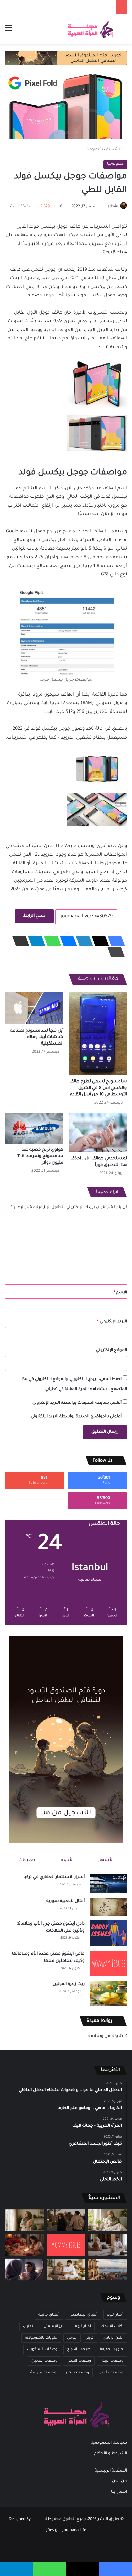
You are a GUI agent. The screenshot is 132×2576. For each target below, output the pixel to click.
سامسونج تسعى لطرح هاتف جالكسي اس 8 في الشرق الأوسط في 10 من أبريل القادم (98, 1088)
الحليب (29, 2326)
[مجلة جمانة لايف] (90, 29)
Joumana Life (74, 2530)
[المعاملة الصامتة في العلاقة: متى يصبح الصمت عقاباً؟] (107, 2245)
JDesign (53, 2530)
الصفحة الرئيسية (111, 2471)
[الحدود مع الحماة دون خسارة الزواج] (66, 2269)
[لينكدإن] (82, 941)
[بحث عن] (124, 31)
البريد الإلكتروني (112, 1322)
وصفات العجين (44, 2361)
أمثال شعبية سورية (65, 1901)
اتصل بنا (119, 2492)
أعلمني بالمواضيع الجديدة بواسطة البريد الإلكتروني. (76, 1417)
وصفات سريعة (43, 2373)
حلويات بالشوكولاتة (41, 2338)
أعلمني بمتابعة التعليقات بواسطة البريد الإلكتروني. (76, 1403)
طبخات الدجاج (79, 2349)
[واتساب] (50, 941)
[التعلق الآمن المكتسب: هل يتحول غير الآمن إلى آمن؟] (107, 2220)
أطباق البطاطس (83, 2315)
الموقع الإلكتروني (112, 1351)
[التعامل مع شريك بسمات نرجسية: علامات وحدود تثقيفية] (25, 2220)
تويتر (90, 2338)
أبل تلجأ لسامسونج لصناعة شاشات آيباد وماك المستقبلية (37, 1037)
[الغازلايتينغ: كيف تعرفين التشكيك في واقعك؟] (25, 2269)
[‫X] (98, 941)
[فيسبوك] (114, 941)
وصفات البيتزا (112, 2361)
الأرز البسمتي (54, 2326)
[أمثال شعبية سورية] (108, 1907)
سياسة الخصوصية (109, 2443)
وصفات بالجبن (111, 2373)
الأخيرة (67, 1860)
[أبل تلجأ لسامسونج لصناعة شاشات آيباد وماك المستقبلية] (34, 1008)
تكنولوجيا (95, 150)
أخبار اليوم (115, 2315)
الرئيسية (114, 150)
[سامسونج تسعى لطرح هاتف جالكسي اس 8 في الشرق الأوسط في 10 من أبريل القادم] (98, 1033)
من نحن (119, 2481)
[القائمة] (8, 31)
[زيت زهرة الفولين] (108, 1994)
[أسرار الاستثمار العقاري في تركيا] (108, 1884)
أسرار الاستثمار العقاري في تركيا (54, 1877)
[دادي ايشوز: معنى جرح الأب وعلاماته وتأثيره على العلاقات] (108, 1933)
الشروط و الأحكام (111, 2454)
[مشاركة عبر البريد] (19, 941)
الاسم (120, 1293)
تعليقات (27, 1860)
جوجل (72, 2338)
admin (113, 207)
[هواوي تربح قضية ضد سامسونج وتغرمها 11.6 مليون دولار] (34, 1128)
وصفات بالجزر (77, 2373)
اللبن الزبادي (113, 2338)
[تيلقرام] (35, 941)
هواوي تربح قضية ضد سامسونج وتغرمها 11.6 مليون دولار (40, 1156)
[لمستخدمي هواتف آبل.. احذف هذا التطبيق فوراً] (98, 1133)
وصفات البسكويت (42, 2349)
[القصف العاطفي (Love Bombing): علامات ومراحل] (25, 2245)
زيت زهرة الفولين (69, 1984)
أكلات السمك (112, 2326)
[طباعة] (114, 952)
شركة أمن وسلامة (106, 2036)
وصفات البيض (79, 2361)
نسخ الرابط (34, 916)
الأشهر (106, 1860)
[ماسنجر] (66, 941)
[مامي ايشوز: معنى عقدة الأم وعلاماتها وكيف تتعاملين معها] (108, 1963)
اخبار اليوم (83, 2326)
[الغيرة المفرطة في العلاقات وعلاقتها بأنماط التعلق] (66, 2220)
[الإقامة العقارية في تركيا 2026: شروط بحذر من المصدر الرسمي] (107, 2269)
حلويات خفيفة (112, 2349)
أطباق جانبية (49, 2315)
